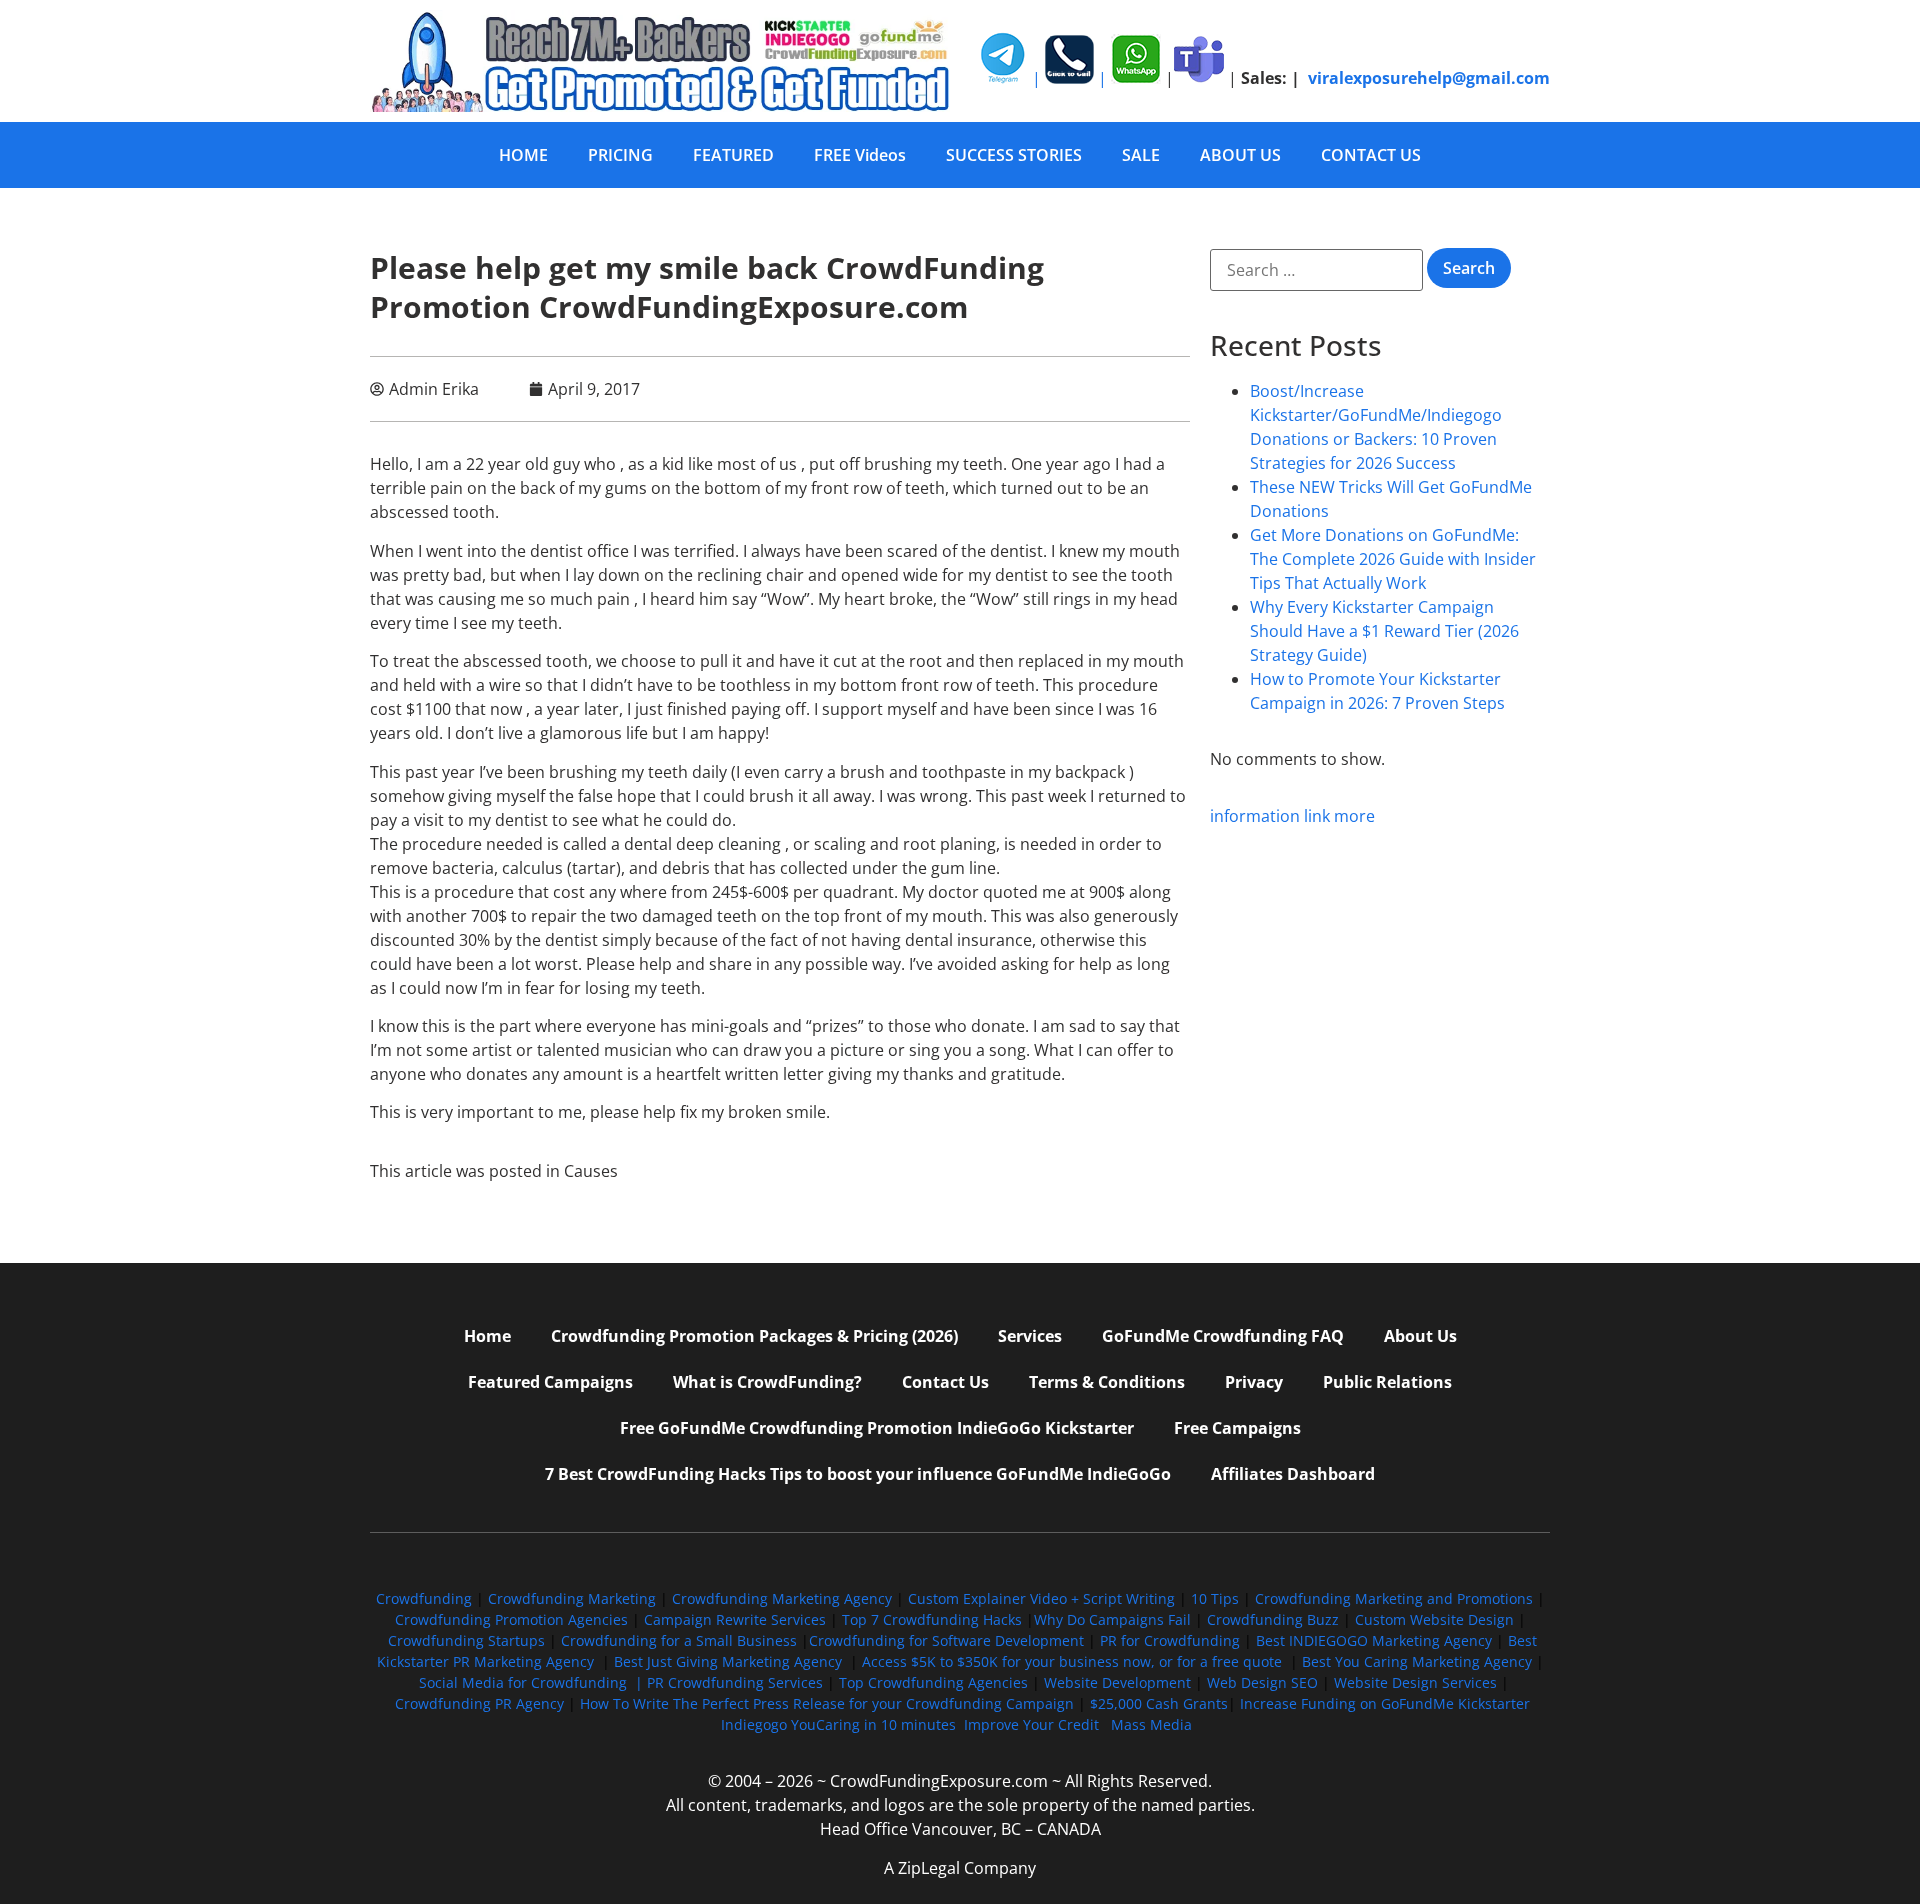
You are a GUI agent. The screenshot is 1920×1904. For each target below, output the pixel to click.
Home (487, 1336)
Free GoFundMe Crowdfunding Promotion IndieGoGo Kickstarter (877, 1428)
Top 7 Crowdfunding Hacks (932, 1619)
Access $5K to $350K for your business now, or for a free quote (1072, 1661)
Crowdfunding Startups (466, 1640)
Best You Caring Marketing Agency (1417, 1661)
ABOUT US (1240, 155)
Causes (591, 1171)
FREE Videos (860, 155)
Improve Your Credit (1033, 1724)
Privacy (1254, 1382)
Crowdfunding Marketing (574, 1598)
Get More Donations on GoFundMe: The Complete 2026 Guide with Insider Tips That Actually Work (1393, 559)
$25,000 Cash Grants (1159, 1703)
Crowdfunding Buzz (1273, 1619)
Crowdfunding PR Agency (479, 1703)
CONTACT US (1371, 155)
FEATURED (733, 155)
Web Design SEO (1262, 1682)
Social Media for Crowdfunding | (533, 1682)
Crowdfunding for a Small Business (679, 1640)
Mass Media (1151, 1724)
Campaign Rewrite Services (735, 1619)
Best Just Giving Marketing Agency (728, 1661)
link (1317, 816)
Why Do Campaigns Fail (1112, 1619)
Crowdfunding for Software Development (946, 1640)
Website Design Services (1415, 1682)
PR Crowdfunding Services (735, 1682)
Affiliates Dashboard (1293, 1474)
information (1255, 816)
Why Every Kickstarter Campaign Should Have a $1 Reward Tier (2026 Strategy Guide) (1384, 631)
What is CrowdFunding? (767, 1382)
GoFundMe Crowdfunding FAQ (1223, 1336)
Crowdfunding (424, 1598)
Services (1030, 1336)
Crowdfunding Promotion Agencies (511, 1619)
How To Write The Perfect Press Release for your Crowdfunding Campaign (827, 1703)
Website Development (1117, 1682)
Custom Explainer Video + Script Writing (1041, 1598)
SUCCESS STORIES (1014, 155)
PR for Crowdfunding (1170, 1640)
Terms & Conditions (1107, 1382)
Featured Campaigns (550, 1382)
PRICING (620, 155)
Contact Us (945, 1382)
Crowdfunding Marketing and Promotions (1394, 1598)
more (1354, 816)
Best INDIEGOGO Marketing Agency (1374, 1640)
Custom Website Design (1434, 1619)
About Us (1420, 1336)
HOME (523, 155)
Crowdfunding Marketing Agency (782, 1598)
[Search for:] (1316, 270)
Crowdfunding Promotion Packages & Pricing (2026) (754, 1336)
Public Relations (1387, 1382)
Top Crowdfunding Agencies (933, 1682)
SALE (1141, 155)
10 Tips (1215, 1598)
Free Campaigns (1237, 1428)
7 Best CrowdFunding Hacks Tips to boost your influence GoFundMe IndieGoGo (858, 1474)
